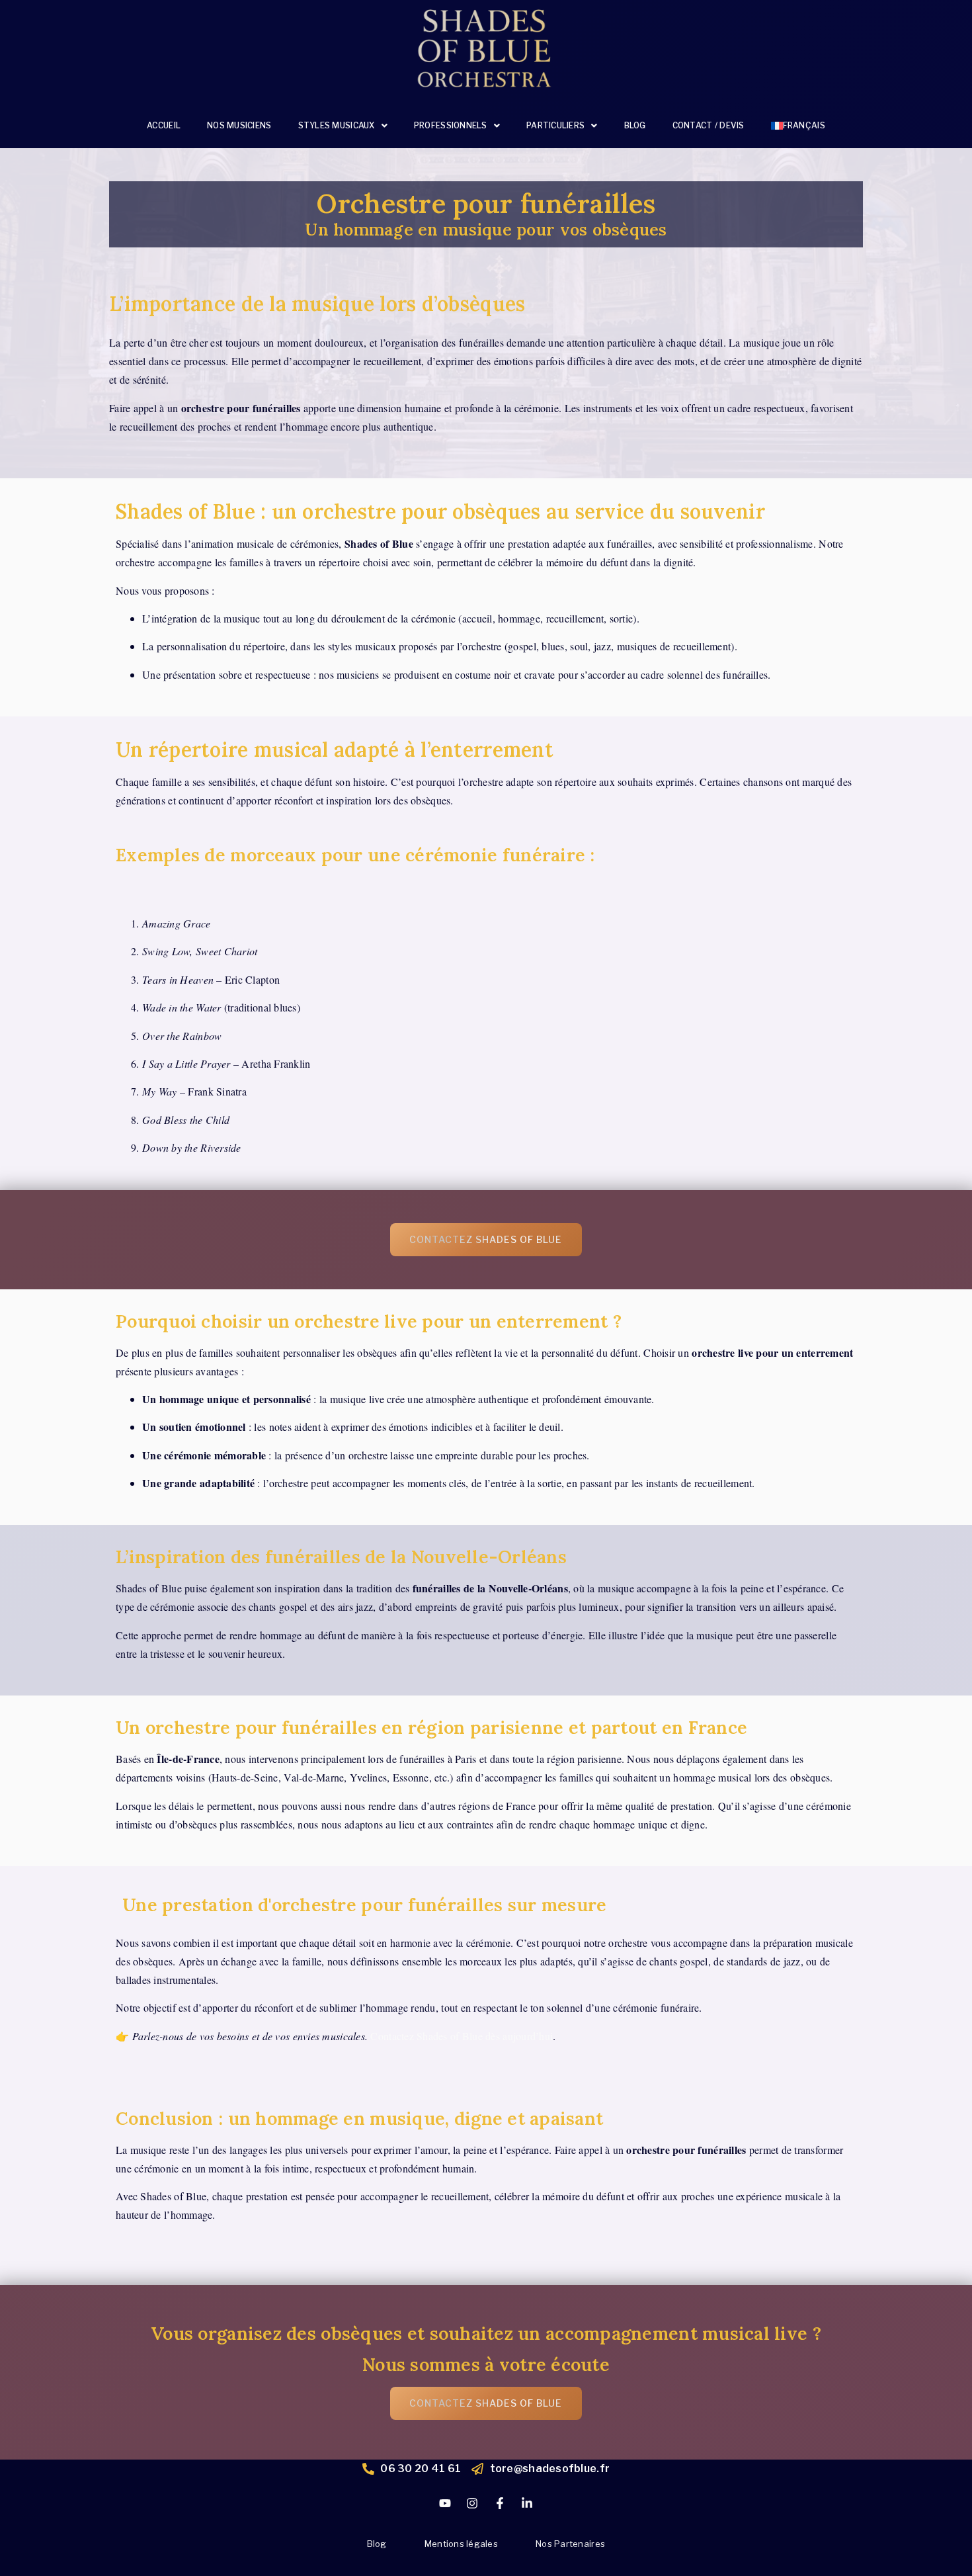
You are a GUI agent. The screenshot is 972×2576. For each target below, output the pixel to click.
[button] (343, 126)
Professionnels (451, 125)
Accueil (164, 125)
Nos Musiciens (239, 125)
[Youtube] (445, 2503)
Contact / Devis (709, 125)
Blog (635, 125)
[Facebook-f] (500, 2503)
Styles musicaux (337, 125)
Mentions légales (461, 2544)
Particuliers (555, 125)
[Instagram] (472, 2503)
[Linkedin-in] (527, 2503)
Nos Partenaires (570, 2544)
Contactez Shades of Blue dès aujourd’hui (462, 2036)
